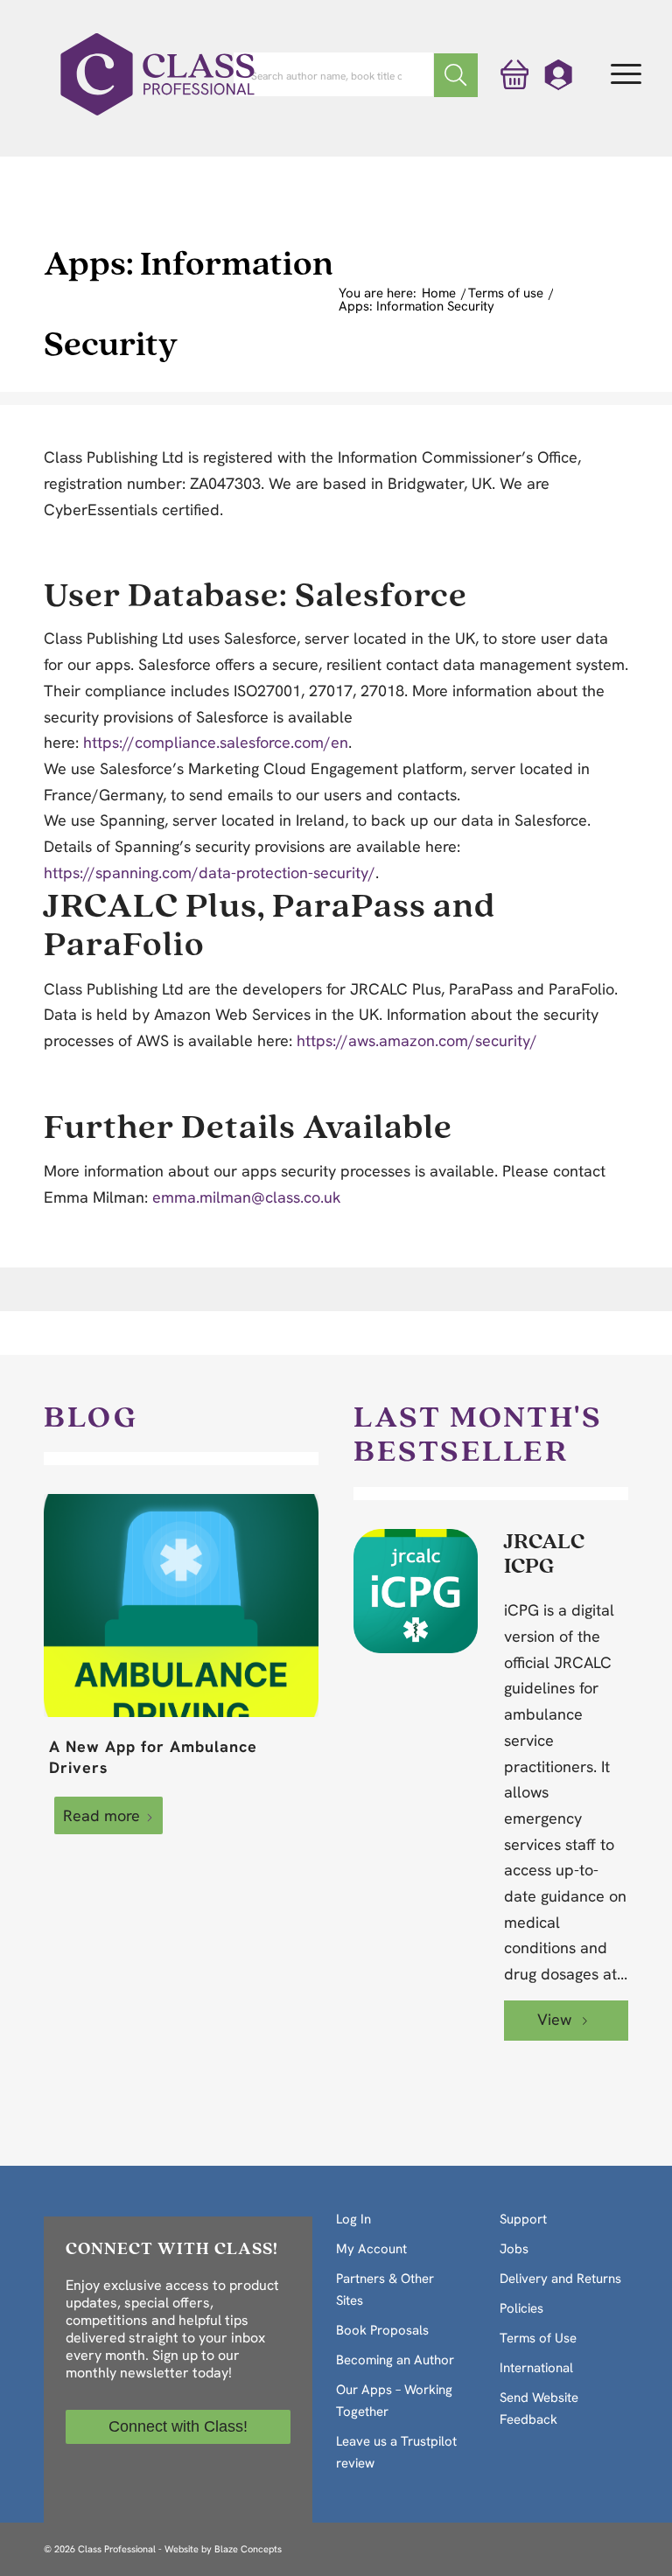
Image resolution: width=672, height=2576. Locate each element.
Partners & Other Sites (385, 2290)
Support (523, 2219)
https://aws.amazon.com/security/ (417, 1040)
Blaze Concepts (248, 2549)
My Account (371, 2249)
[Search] (456, 75)
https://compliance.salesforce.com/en (216, 742)
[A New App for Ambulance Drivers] (181, 1605)
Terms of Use (538, 2338)
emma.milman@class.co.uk (247, 1197)
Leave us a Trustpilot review (396, 2452)
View (556, 2019)
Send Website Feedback (539, 2408)
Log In (353, 2219)
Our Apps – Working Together (394, 2401)
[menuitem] (626, 74)
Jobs (514, 2249)
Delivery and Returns (560, 2279)
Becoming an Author (395, 2360)
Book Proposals (382, 2330)
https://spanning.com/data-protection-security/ (210, 873)
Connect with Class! (178, 2426)
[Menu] (626, 74)
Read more (101, 1815)
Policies (521, 2308)
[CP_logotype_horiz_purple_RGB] (157, 74)
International (536, 2368)
